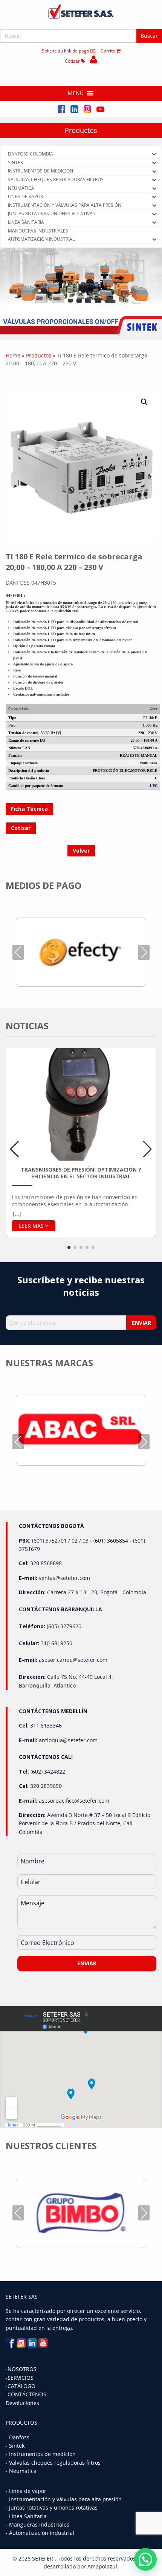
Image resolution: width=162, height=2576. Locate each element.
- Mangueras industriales (37, 2524)
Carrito (109, 51)
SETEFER (43, 2558)
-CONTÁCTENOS (26, 2394)
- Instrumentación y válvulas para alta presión (64, 2499)
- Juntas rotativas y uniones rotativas (52, 2507)
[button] (76, 93)
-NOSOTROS (21, 2369)
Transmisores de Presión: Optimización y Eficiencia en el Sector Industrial (81, 1173)
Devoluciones (22, 2403)
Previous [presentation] (18, 952)
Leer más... (34, 1226)
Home (13, 355)
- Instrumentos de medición (41, 2454)
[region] (81, 291)
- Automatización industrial (40, 2533)
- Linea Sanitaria (26, 2516)
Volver (81, 851)
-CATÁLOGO (21, 2386)
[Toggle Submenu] (154, 154)
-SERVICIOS (20, 2378)
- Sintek (15, 2446)
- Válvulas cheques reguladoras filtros (53, 2463)
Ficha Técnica (29, 809)
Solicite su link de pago (66, 51)
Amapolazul (102, 2566)
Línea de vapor (28, 2491)
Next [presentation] (144, 952)
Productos (81, 130)
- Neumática (21, 2471)
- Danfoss (18, 2437)
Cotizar (73, 61)
